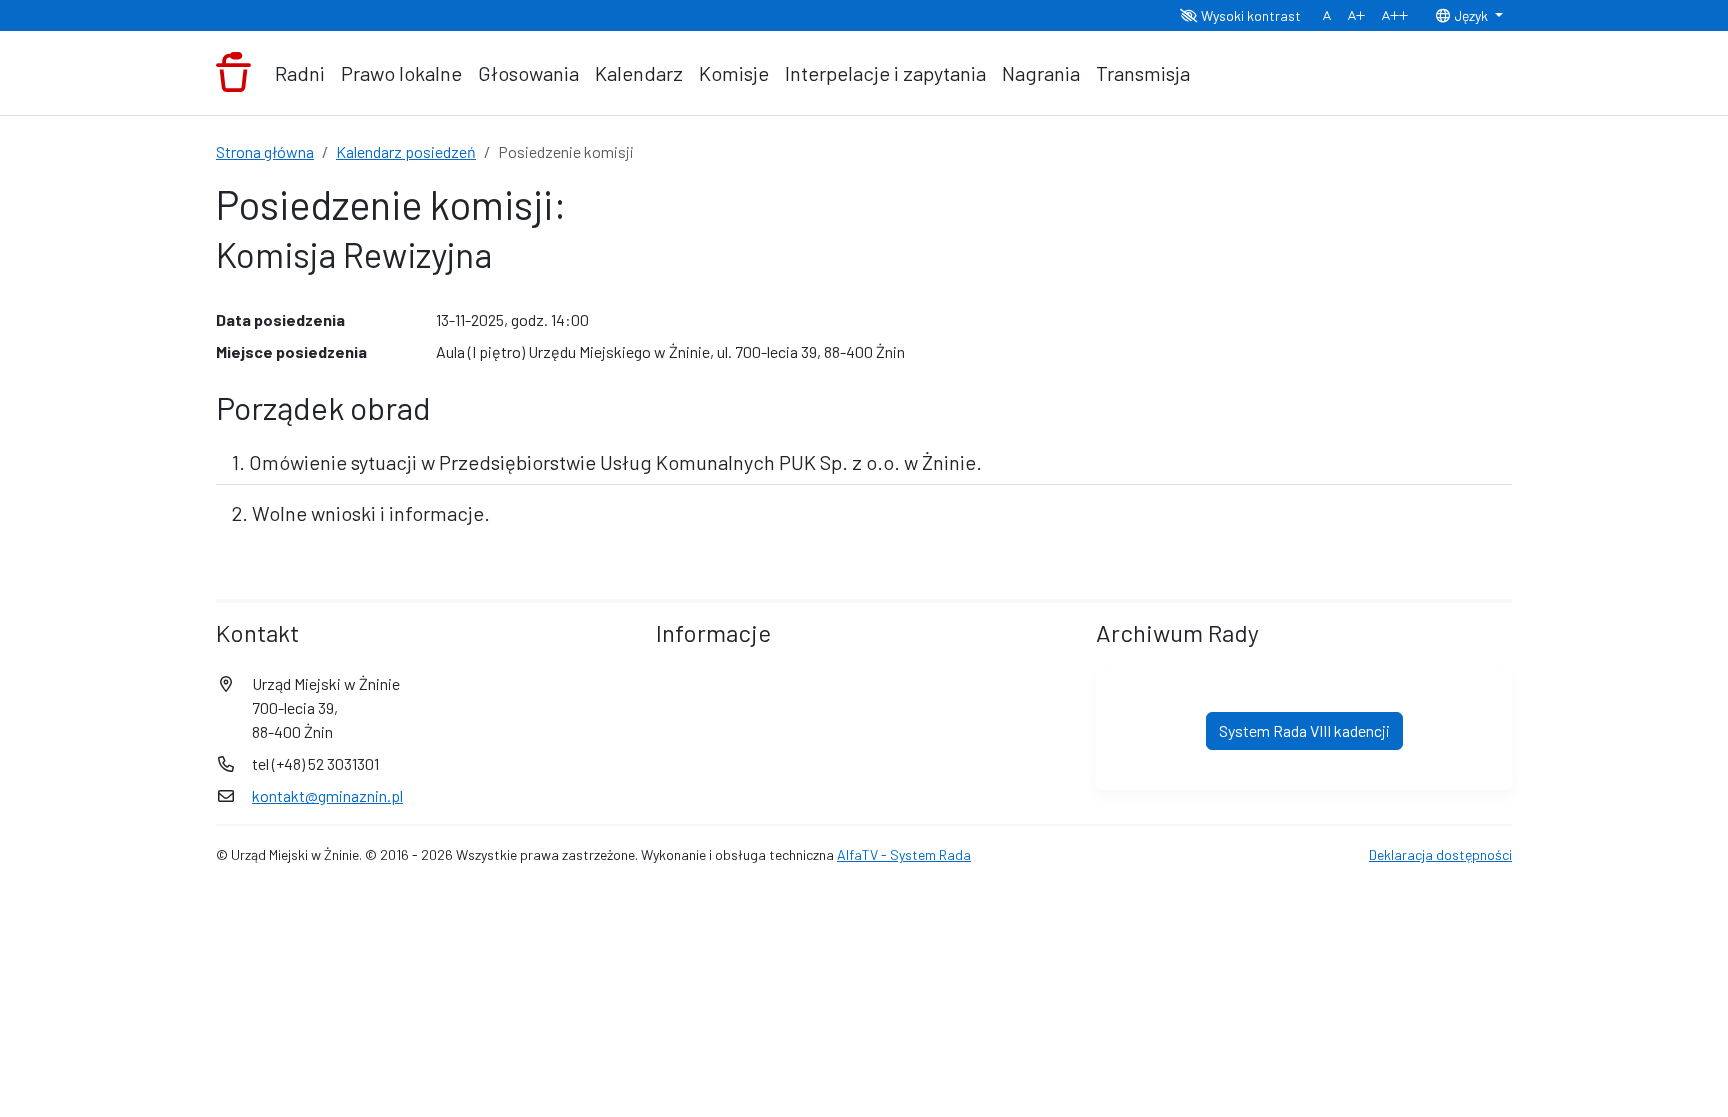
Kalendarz (639, 73)
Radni (300, 73)
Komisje (734, 73)
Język (1471, 15)
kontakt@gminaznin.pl (327, 795)
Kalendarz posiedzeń (406, 151)
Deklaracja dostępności (1440, 854)
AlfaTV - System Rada (904, 854)
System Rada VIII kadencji (1304, 730)
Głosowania (528, 73)
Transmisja (1143, 73)
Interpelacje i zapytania (885, 73)
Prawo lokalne (401, 73)
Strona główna (265, 151)
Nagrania (1041, 73)
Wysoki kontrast (1249, 15)
